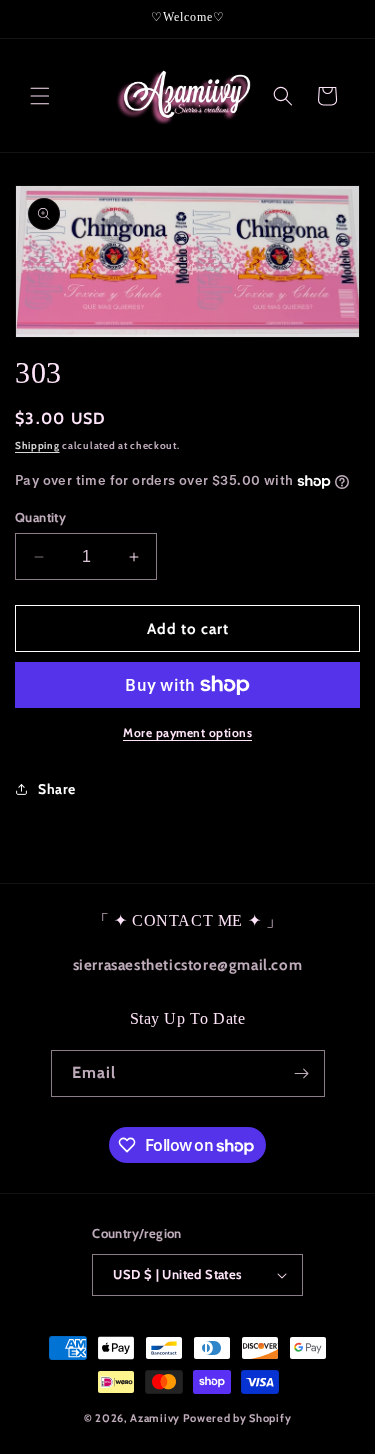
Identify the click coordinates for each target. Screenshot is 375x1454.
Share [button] (57, 789)
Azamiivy (155, 1418)
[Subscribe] (302, 1073)
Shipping (37, 445)
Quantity (40, 517)
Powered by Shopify (237, 1418)
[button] (40, 96)
